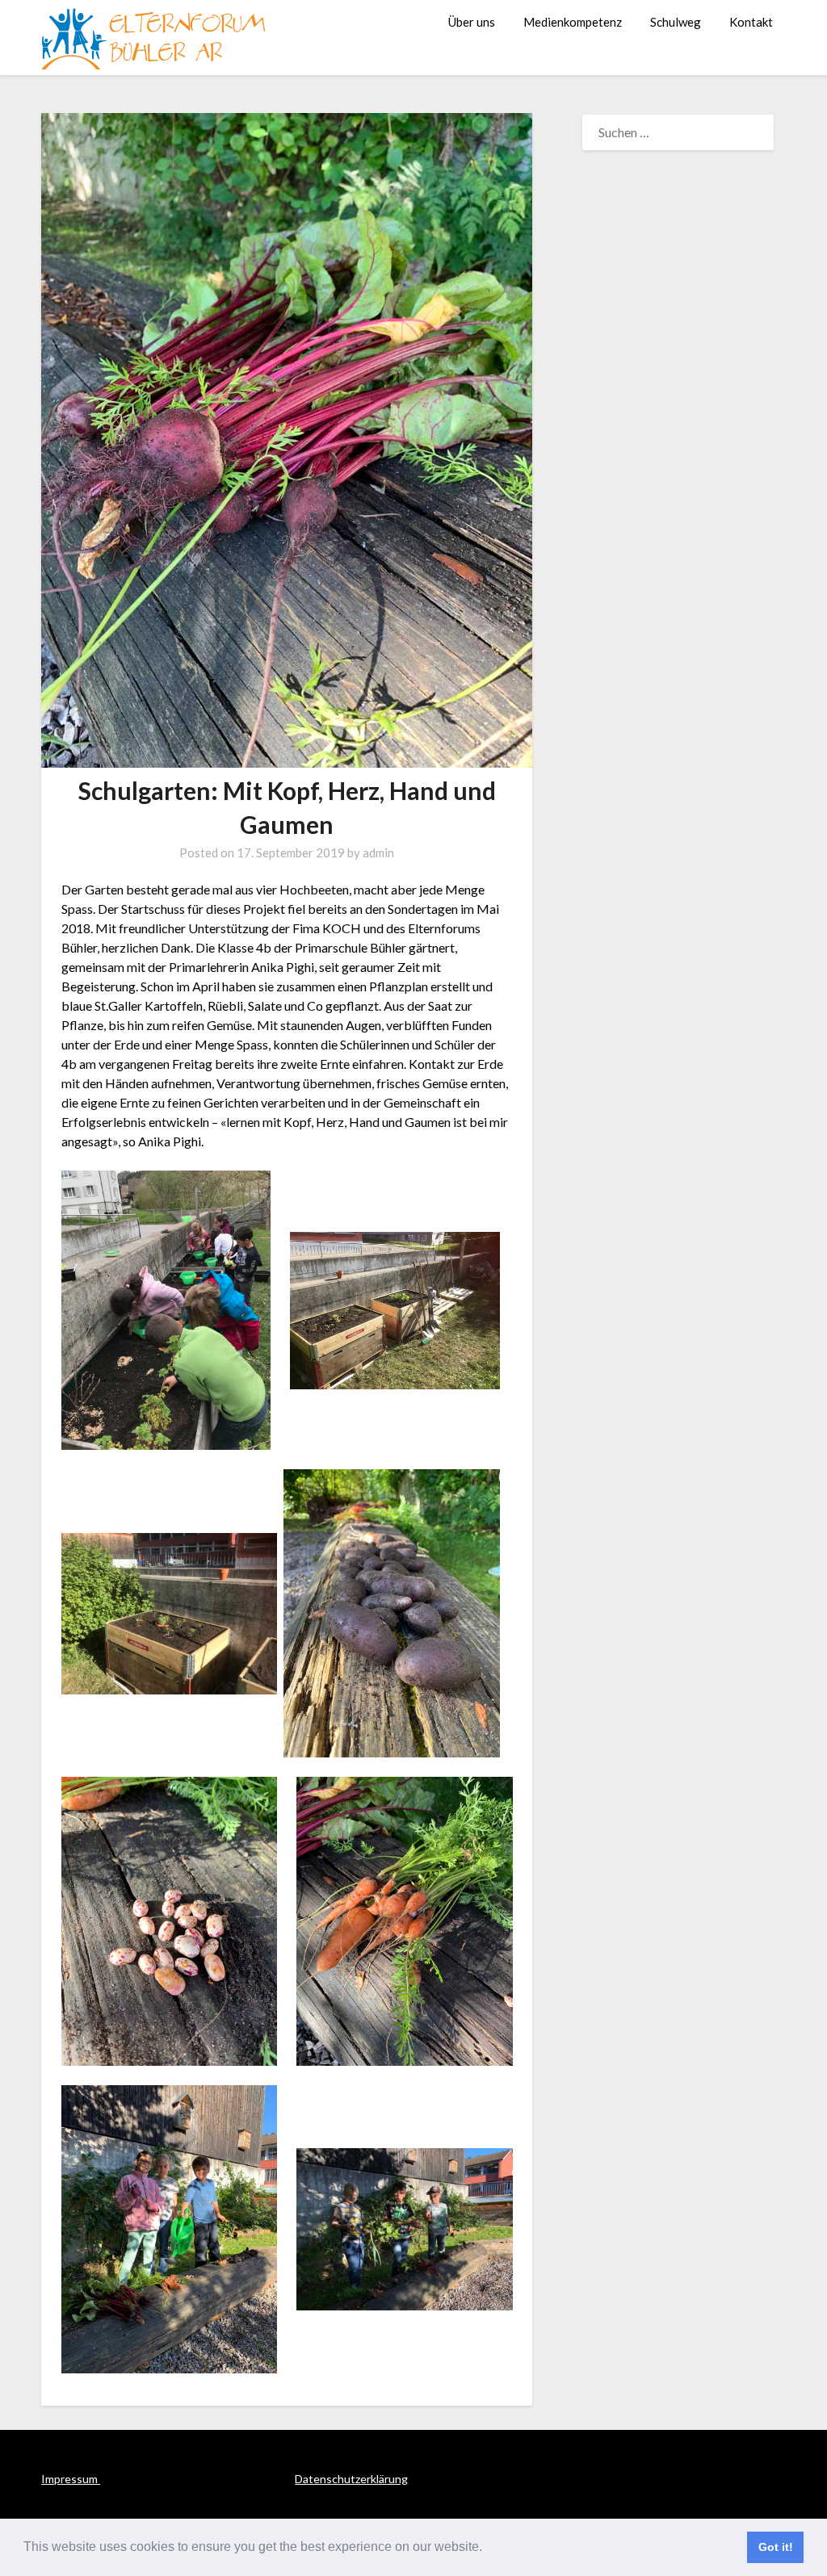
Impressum (71, 2479)
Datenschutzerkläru (345, 2479)
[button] (488, 2549)
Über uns (472, 22)
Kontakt (751, 22)
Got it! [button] (776, 2547)
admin (378, 852)
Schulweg (676, 22)
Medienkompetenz (573, 22)
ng (401, 2479)
